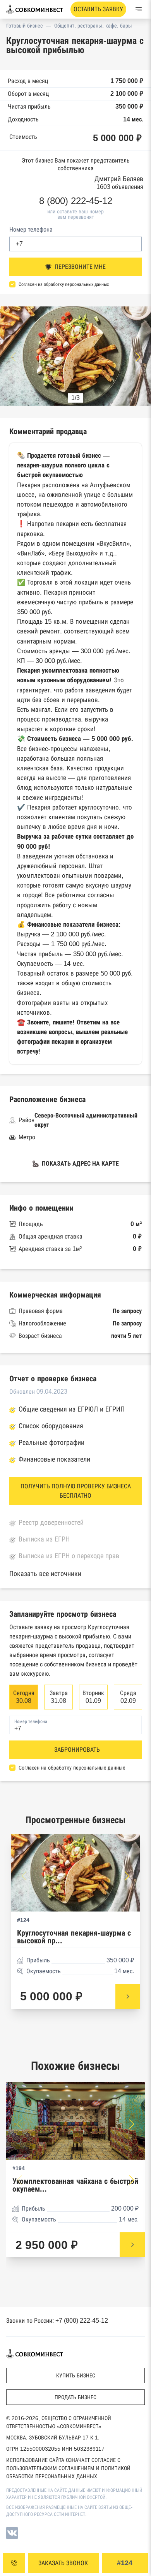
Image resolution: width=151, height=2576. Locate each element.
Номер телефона (31, 229)
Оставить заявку (98, 9)
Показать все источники (45, 1574)
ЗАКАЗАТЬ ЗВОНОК (63, 2563)
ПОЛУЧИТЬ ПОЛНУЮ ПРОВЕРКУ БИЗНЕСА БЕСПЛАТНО (76, 1491)
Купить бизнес (76, 2375)
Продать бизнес (75, 2397)
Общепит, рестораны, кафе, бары (93, 26)
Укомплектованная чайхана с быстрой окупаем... (75, 2185)
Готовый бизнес (24, 26)
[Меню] (139, 9)
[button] (138, 357)
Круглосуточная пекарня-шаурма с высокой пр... (74, 1937)
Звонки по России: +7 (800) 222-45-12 (57, 2321)
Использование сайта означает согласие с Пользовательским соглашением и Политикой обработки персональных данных (68, 2468)
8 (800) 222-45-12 (76, 201)
